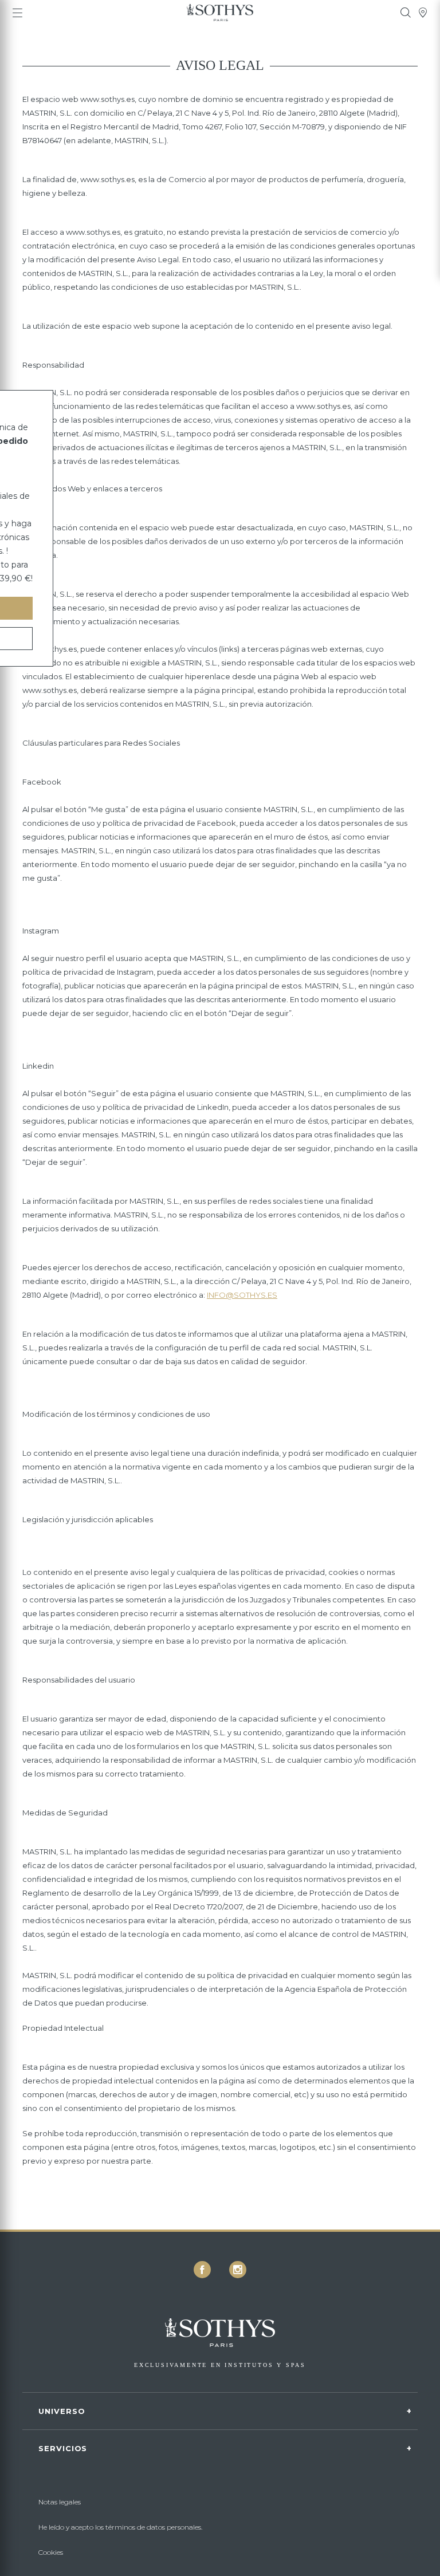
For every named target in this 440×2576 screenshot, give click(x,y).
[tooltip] (406, 13)
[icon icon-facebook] (202, 2270)
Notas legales (60, 2502)
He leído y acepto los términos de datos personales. (120, 2527)
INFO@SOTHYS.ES (242, 1295)
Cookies (51, 2552)
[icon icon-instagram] (238, 2270)
